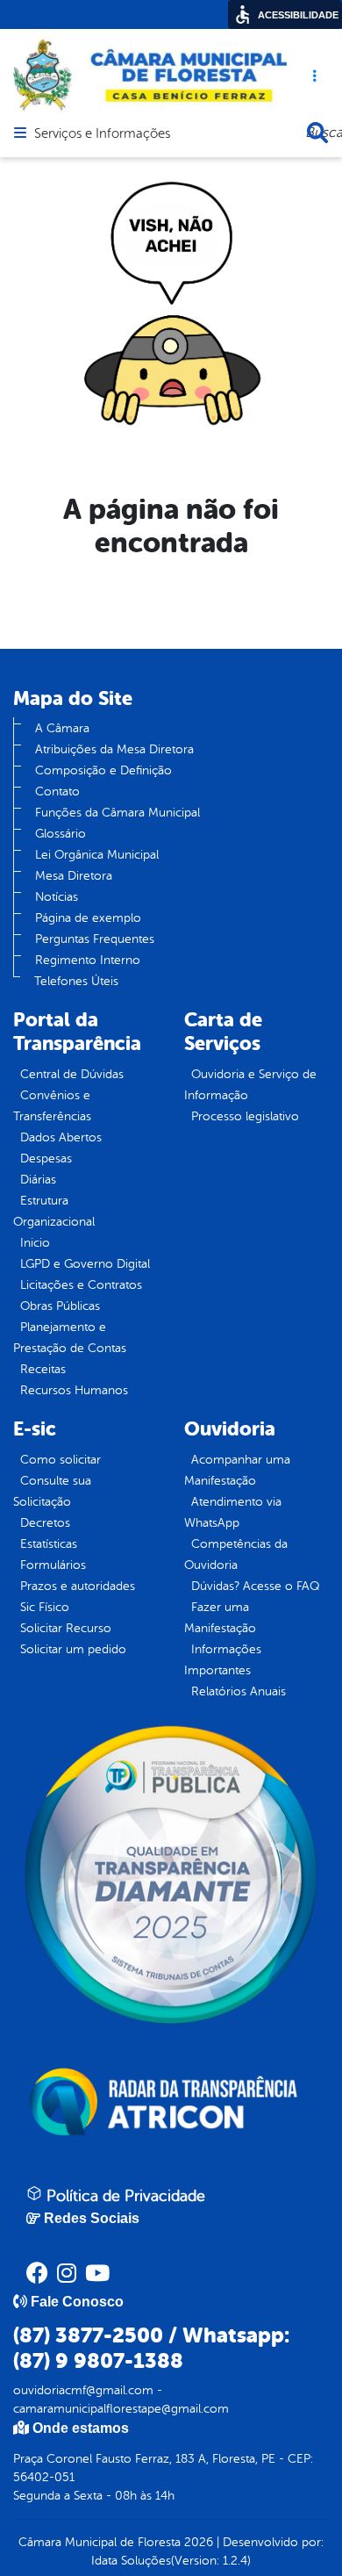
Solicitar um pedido (73, 1649)
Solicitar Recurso (66, 1628)
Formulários (53, 1565)
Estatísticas (49, 1544)
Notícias (57, 897)
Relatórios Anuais (239, 1691)
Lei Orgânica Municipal (97, 855)
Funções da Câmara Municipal (118, 813)
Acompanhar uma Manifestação (237, 1470)
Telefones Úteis (76, 981)
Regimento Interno (88, 960)
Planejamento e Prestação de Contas (70, 1338)
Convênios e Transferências (52, 1106)
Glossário (61, 834)
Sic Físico (45, 1607)
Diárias (38, 1180)
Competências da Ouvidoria (236, 1554)
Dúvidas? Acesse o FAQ (255, 1586)
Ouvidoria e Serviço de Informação (250, 1085)
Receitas (43, 1369)
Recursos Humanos (74, 1390)
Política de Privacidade (124, 2196)
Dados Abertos (61, 1137)
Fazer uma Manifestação (220, 1618)
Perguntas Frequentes (95, 939)
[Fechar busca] (317, 133)
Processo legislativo (245, 1116)
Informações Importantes (223, 1660)
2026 (197, 2542)
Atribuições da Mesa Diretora (114, 749)
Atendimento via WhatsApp (233, 1512)
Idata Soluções (131, 2561)
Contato (57, 792)
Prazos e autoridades (78, 1586)
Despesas (46, 1158)
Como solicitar (61, 1460)
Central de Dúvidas (72, 1074)
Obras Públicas (60, 1306)
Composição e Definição (103, 770)
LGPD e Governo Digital (85, 1264)
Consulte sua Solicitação (52, 1491)
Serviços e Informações (102, 134)
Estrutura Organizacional (54, 1211)
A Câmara (62, 728)
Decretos (45, 1523)
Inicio (35, 1243)
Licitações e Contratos (81, 1285)
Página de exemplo (88, 918)
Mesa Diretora (74, 876)
